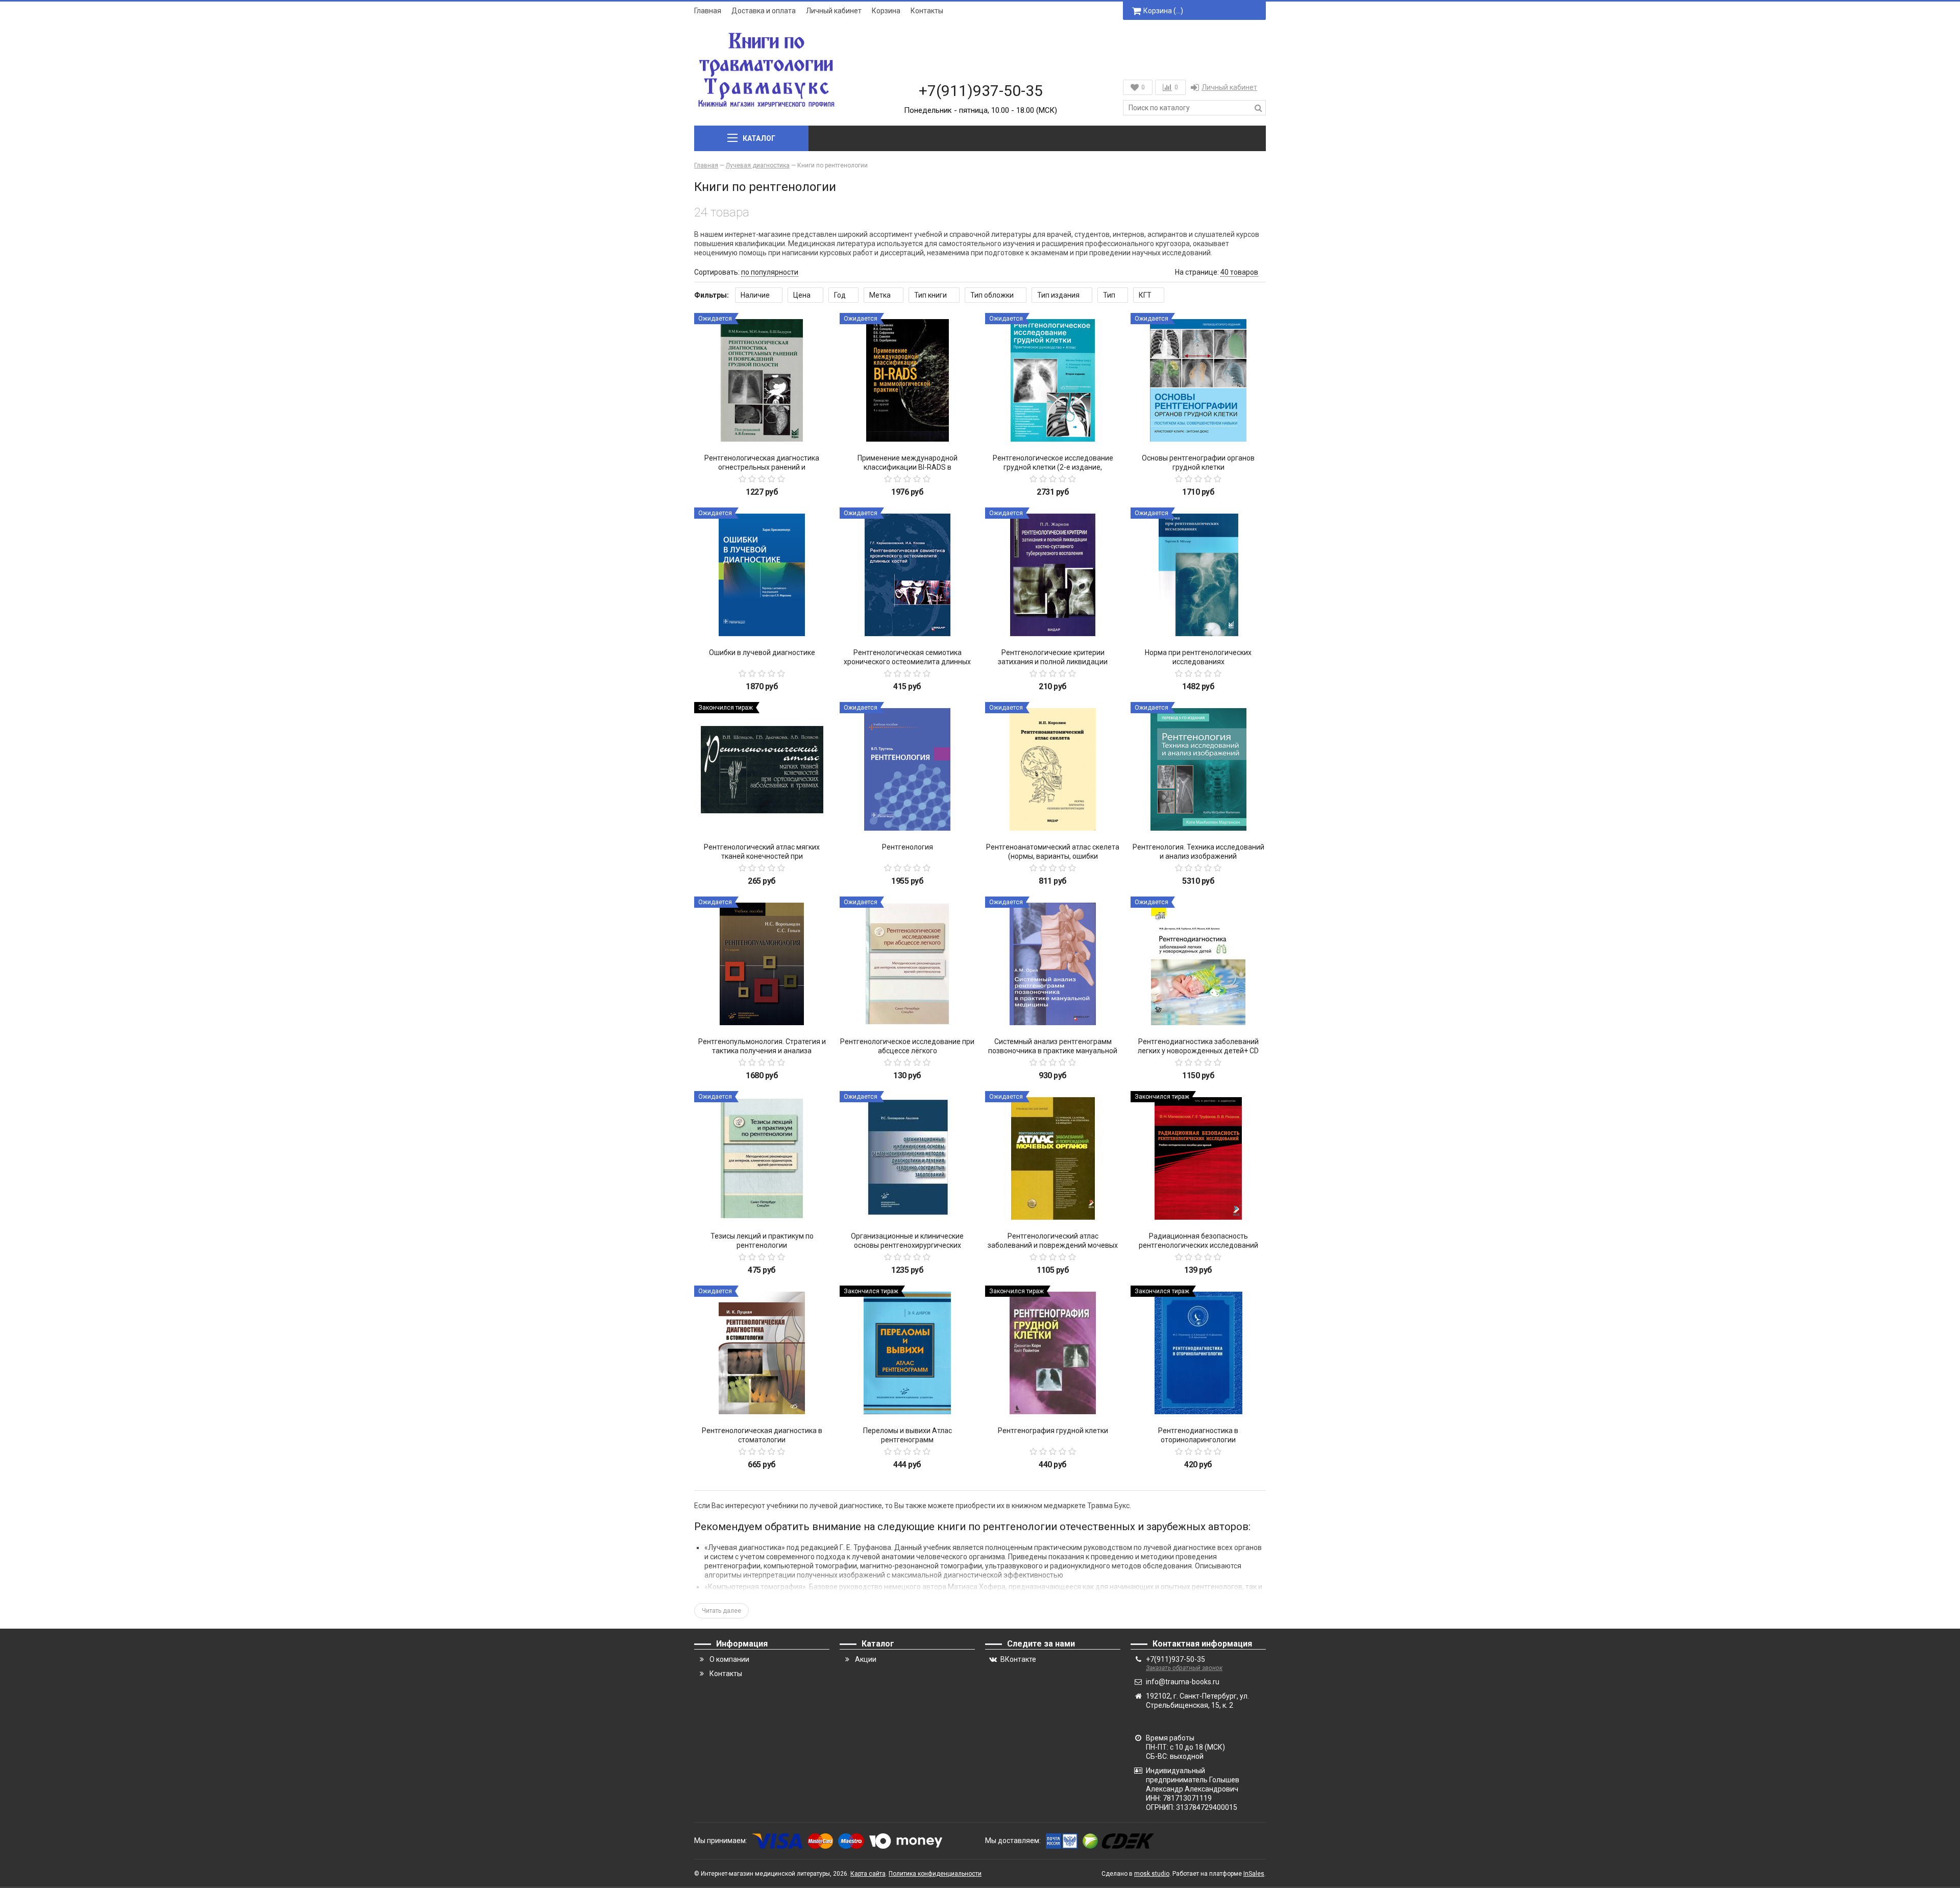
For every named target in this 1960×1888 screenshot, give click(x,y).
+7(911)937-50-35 (981, 91)
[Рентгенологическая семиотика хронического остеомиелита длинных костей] (907, 575)
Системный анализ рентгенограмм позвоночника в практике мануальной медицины (1053, 1051)
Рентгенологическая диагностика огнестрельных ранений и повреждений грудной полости (762, 467)
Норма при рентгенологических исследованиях (1198, 657)
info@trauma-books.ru (1183, 1682)
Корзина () (1163, 11)
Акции (866, 1659)
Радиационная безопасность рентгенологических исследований (1198, 1241)
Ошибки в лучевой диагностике (762, 652)
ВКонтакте (1018, 1659)
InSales (1254, 1874)
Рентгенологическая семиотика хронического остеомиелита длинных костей (907, 662)
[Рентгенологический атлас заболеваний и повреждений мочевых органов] (1053, 1159)
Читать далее (721, 1611)
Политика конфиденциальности (935, 1874)
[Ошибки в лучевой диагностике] (762, 575)
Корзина (886, 11)
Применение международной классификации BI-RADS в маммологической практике (908, 467)
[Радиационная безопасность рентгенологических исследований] (1198, 1159)
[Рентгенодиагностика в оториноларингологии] (1198, 1353)
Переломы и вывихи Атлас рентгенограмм (908, 1435)
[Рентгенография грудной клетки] (1053, 1353)
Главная (708, 11)
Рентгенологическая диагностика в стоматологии (762, 1435)
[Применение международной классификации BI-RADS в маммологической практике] (907, 381)
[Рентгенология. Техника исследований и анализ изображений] (1198, 770)
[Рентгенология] (907, 770)
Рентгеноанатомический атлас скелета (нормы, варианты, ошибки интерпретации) (1053, 856)
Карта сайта (868, 1874)
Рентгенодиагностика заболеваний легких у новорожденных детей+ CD (1198, 1046)
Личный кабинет (834, 11)
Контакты (927, 11)
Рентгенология (908, 847)
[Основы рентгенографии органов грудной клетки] (1198, 381)
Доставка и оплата (764, 11)
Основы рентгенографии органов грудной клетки (1198, 463)
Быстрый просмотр (762, 430)
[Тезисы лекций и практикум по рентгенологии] (762, 1159)
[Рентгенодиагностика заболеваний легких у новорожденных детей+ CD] (1198, 964)
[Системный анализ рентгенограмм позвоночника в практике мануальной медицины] (1053, 964)
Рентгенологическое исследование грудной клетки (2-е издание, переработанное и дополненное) (1053, 467)
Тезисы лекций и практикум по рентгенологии (762, 1241)
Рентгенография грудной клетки (1053, 1431)
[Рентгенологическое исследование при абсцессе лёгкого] (907, 964)
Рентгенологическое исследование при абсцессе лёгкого (907, 1046)
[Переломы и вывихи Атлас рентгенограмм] (907, 1353)
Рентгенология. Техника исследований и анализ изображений (1198, 852)
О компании (729, 1659)
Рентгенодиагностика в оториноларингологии (1198, 1435)
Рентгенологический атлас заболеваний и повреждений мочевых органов (1053, 1245)
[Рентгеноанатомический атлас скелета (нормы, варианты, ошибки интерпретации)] (1053, 770)
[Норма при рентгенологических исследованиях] (1198, 575)
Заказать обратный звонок (1184, 1668)
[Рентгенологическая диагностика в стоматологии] (762, 1353)
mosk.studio (1152, 1874)
